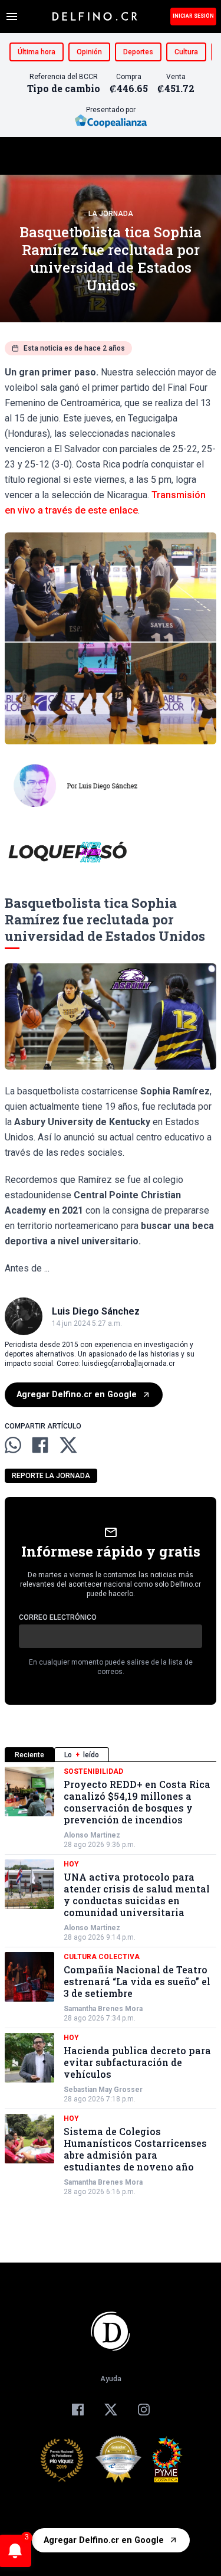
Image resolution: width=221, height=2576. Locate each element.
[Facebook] (78, 2410)
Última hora (37, 52)
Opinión (89, 52)
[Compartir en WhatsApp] (13, 1445)
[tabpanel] (111, 1982)
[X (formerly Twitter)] (111, 2410)
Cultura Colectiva (102, 1957)
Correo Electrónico (58, 1617)
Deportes (138, 52)
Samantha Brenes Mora (103, 2009)
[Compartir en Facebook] (40, 1445)
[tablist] (111, 1755)
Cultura (186, 52)
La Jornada (111, 214)
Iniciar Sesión (193, 16)
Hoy (71, 1864)
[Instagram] (144, 2410)
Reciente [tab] (29, 1755)
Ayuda (111, 2379)
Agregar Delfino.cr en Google (77, 1395)
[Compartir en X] (68, 1445)
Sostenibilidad (93, 1771)
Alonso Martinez (92, 1835)
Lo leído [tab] (82, 1755)
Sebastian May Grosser (103, 2090)
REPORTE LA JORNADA (51, 1476)
